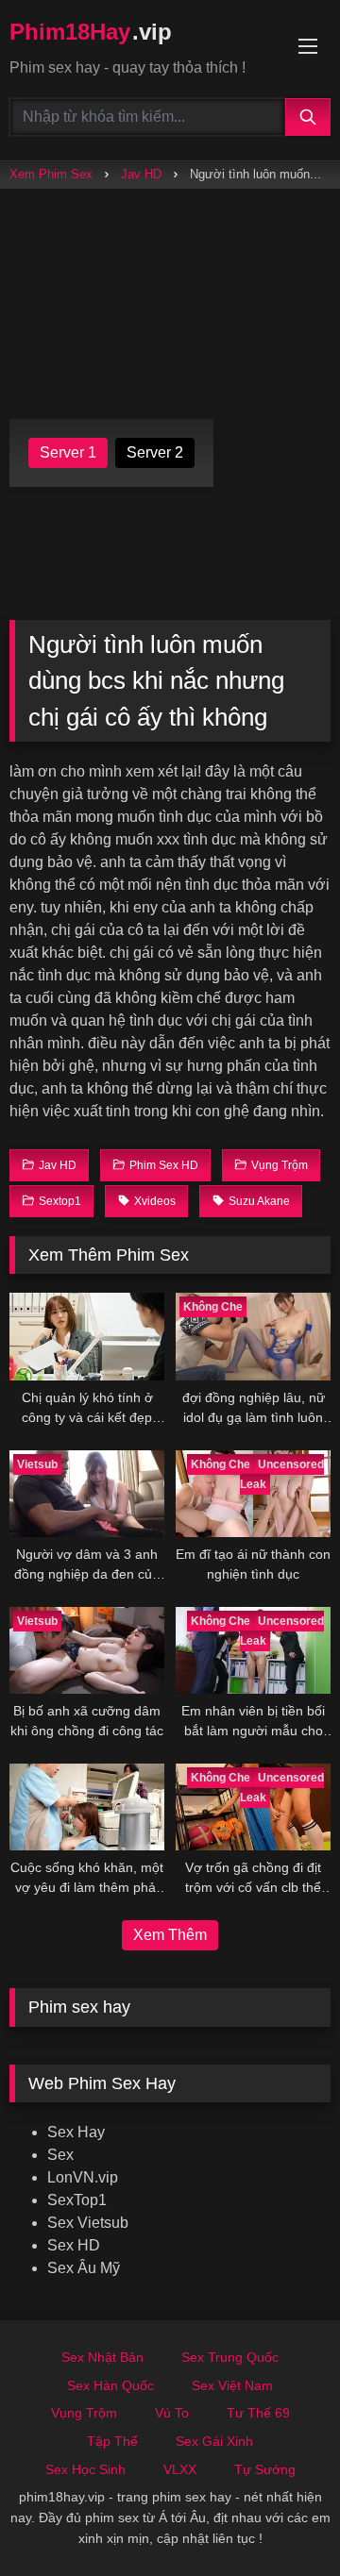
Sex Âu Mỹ (84, 2268)
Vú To (172, 2413)
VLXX (180, 2469)
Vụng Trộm (84, 2413)
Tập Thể (112, 2441)
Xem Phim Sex (51, 174)
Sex (60, 2155)
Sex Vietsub (88, 2223)
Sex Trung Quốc (230, 2357)
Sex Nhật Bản (102, 2357)
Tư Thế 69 (258, 2413)
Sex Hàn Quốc (110, 2385)
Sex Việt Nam (232, 2385)
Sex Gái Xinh (214, 2441)
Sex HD (74, 2245)
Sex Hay (76, 2132)
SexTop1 (77, 2200)
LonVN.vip (83, 2177)
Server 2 (155, 452)
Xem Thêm (170, 1935)
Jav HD (141, 174)
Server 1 (68, 452)
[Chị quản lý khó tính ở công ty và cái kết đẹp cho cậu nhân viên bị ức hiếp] (87, 1336)
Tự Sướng (265, 2469)
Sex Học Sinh (85, 2469)
